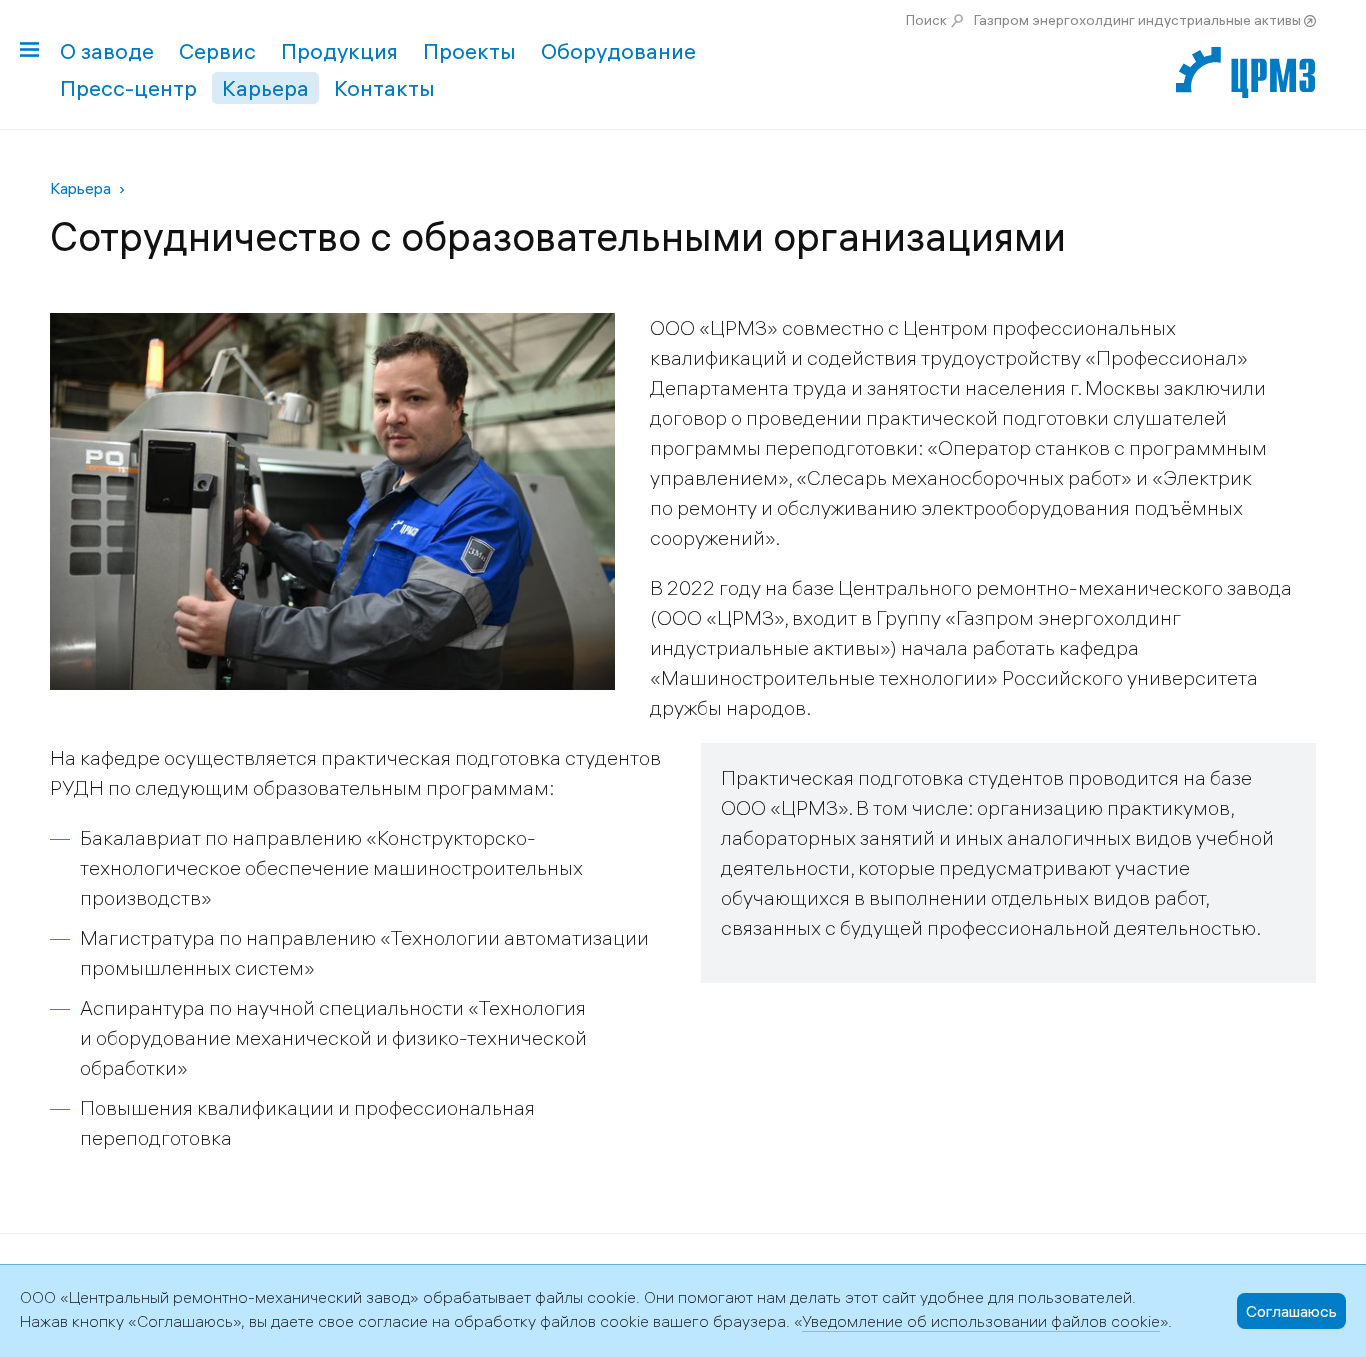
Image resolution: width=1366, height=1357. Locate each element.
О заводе (107, 51)
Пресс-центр (128, 88)
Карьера (265, 88)
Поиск (926, 20)
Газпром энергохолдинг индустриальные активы (1137, 20)
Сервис (217, 51)
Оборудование (618, 51)
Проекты (469, 51)
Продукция (339, 51)
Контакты (384, 88)
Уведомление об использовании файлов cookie (981, 1321)
